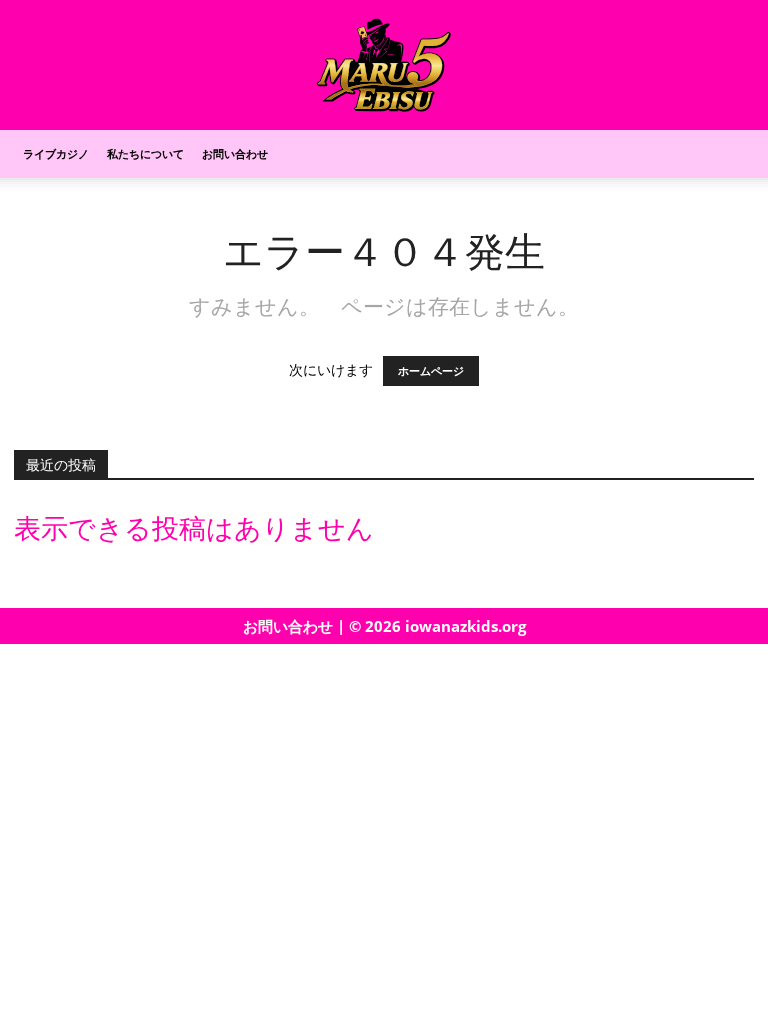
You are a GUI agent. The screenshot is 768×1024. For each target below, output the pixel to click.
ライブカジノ (56, 153)
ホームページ (431, 371)
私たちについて (145, 153)
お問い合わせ (235, 153)
